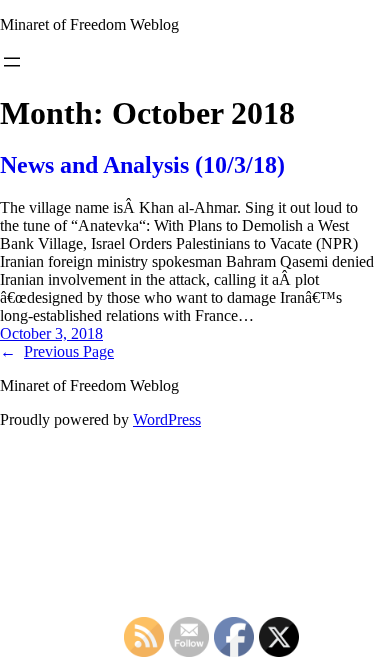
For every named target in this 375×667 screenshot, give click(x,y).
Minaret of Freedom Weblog (89, 24)
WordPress (167, 419)
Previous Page (57, 351)
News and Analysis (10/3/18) (142, 165)
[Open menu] (12, 62)
